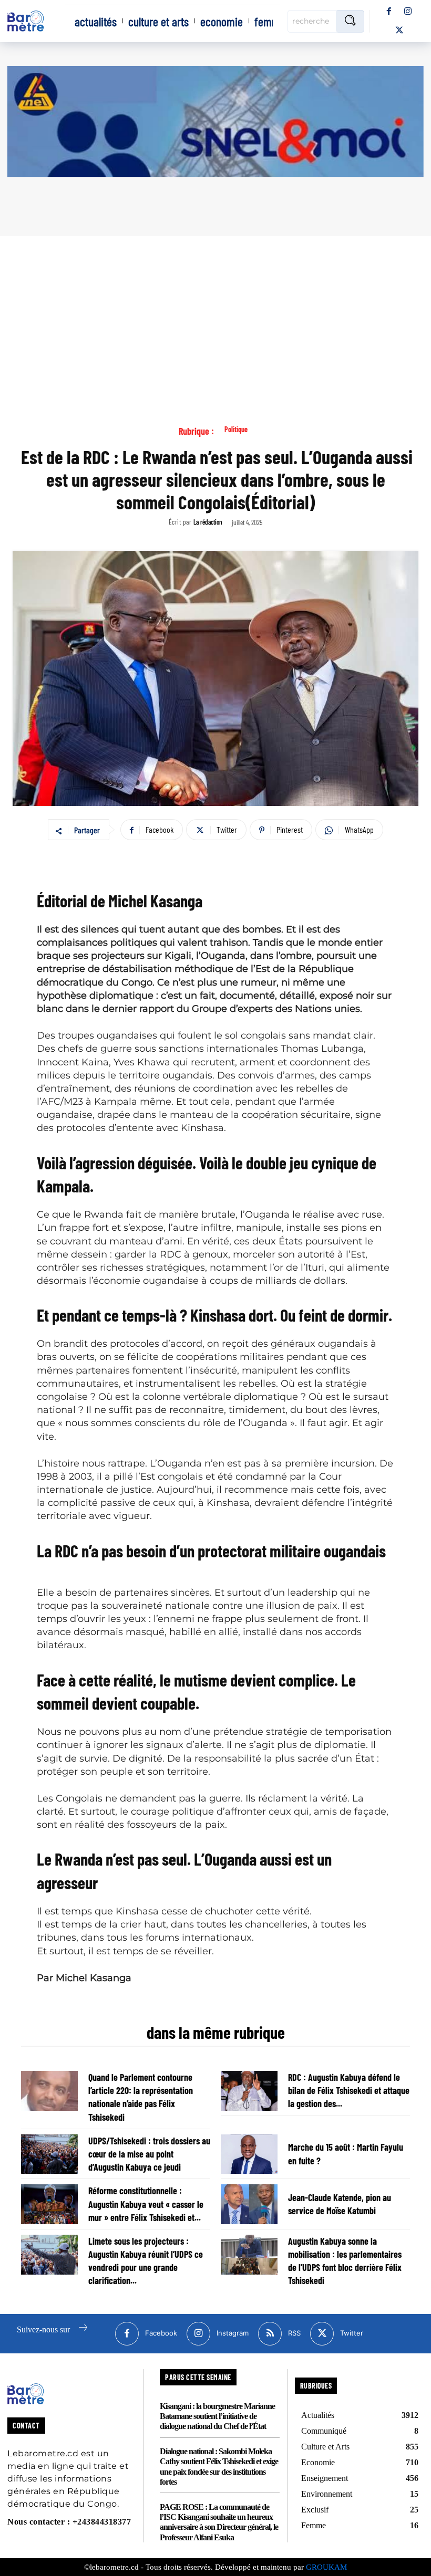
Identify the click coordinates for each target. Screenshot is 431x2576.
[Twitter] (399, 30)
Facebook (161, 2333)
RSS (294, 2333)
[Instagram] (408, 12)
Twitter (352, 2333)
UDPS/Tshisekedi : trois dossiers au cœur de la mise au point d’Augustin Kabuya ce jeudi (149, 2154)
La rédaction (208, 522)
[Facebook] (389, 12)
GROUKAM (326, 2567)
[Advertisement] (215, 315)
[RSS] (270, 2334)
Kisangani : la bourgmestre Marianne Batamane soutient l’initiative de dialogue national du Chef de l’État (217, 2416)
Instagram (233, 2333)
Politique (236, 430)
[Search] (350, 21)
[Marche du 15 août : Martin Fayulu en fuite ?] (249, 2154)
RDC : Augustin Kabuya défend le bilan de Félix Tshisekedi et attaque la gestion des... (349, 2090)
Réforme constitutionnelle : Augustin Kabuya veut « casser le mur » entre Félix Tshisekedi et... (146, 2204)
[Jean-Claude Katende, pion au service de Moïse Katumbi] (249, 2204)
